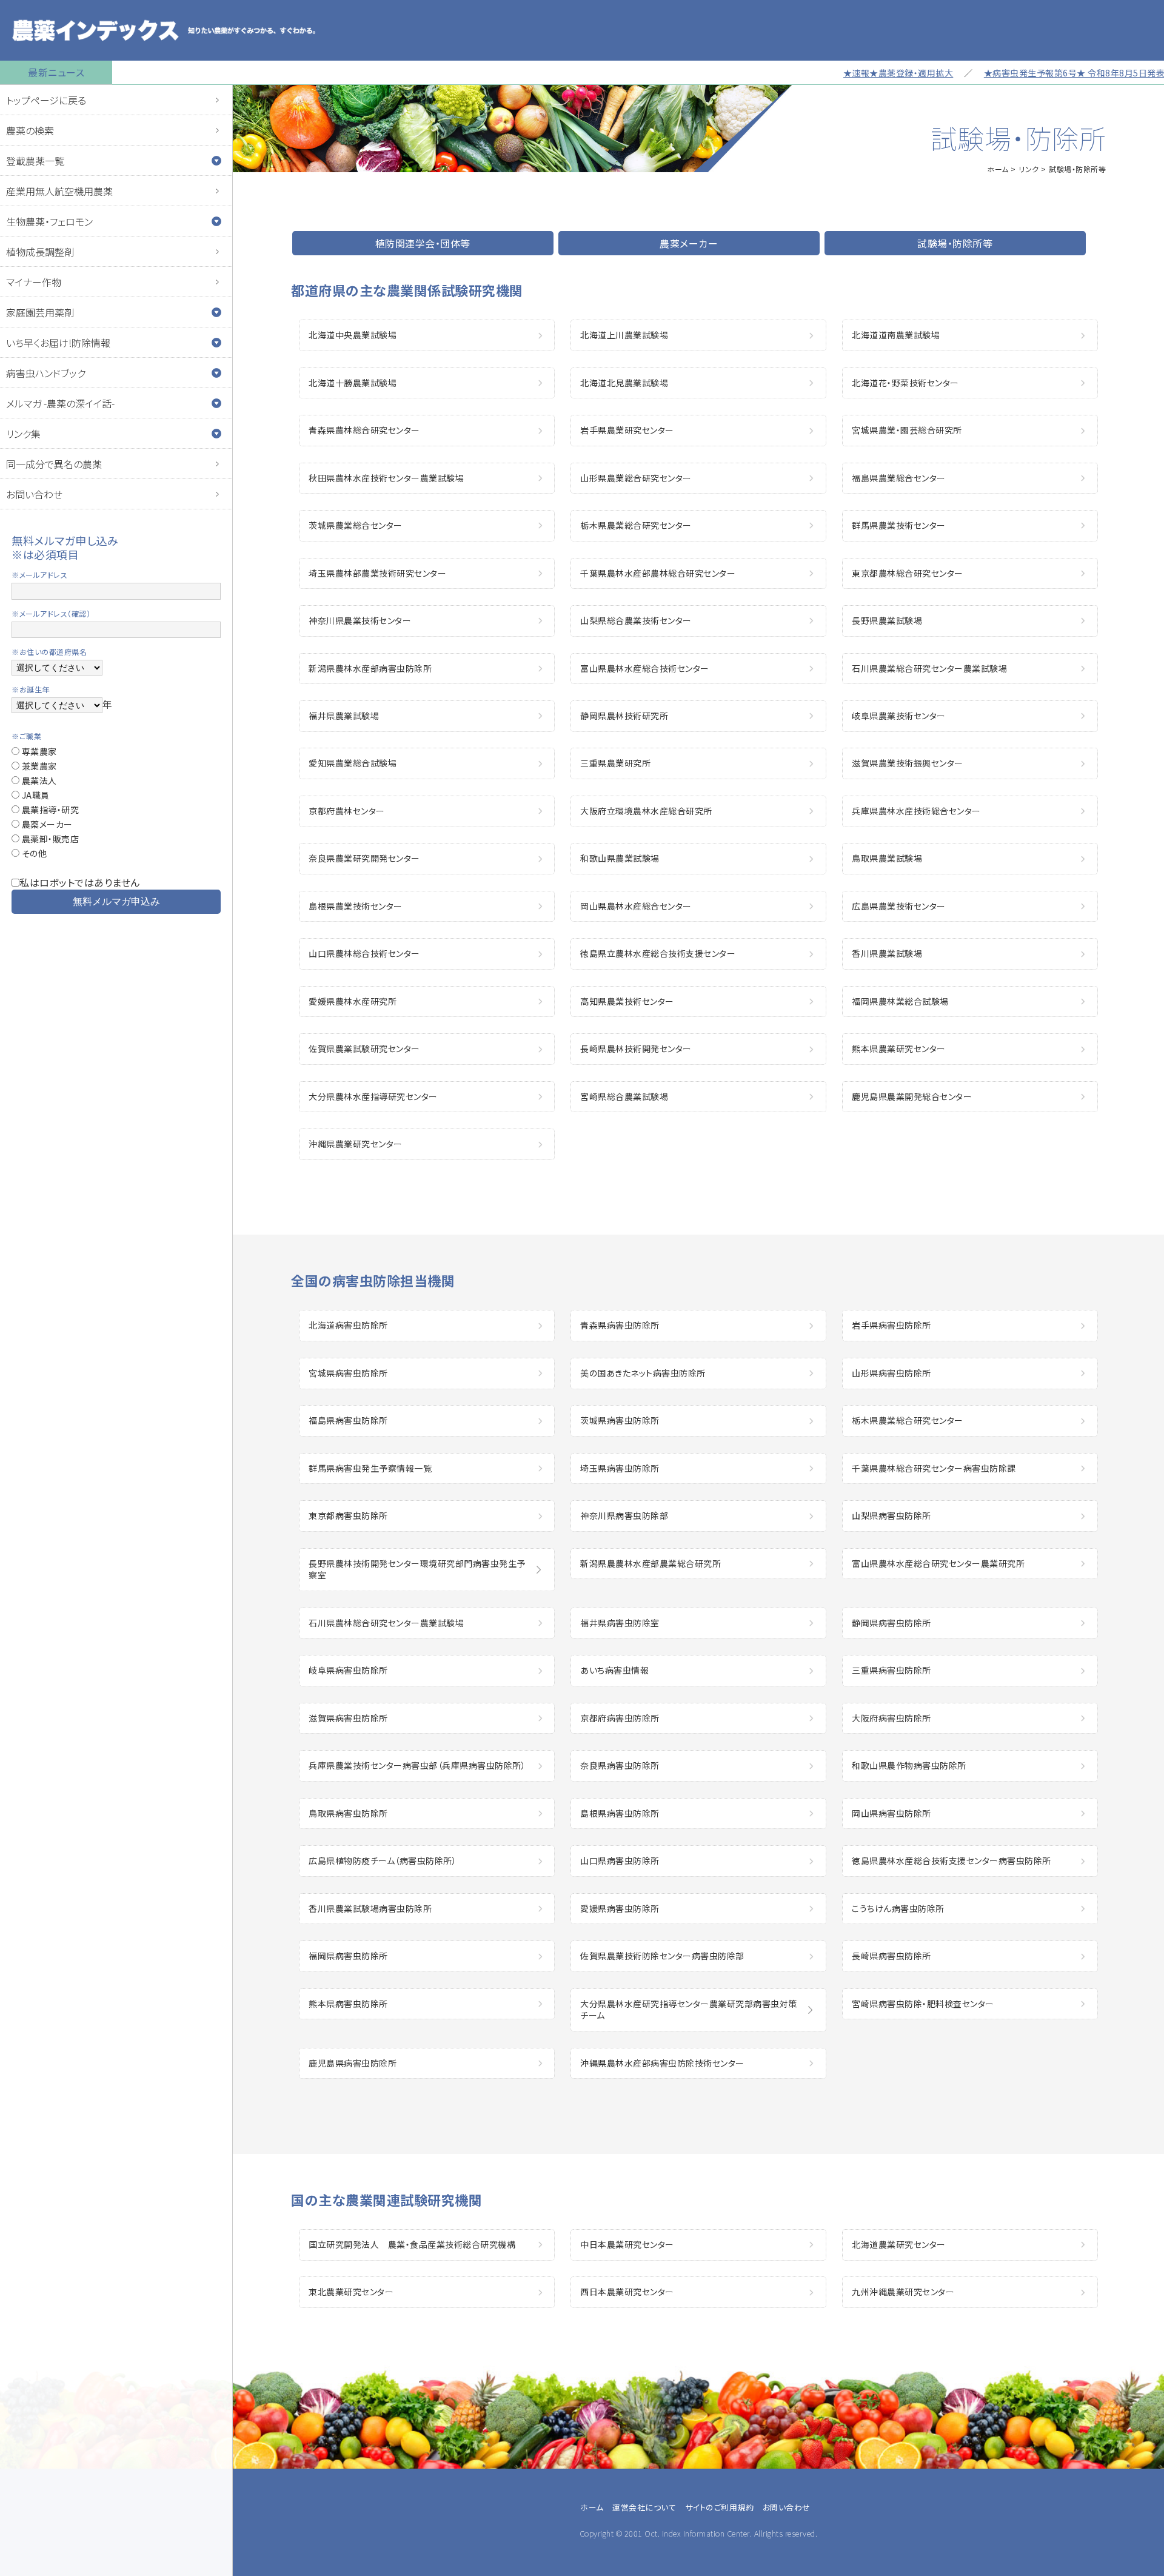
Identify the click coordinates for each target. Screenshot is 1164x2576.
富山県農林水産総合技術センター (645, 668)
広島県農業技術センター (899, 906)
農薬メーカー (46, 824)
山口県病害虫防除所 (620, 1860)
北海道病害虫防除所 (348, 1325)
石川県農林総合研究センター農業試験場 (386, 1623)
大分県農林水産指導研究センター (373, 1096)
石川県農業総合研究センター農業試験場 (929, 668)
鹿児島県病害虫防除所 (353, 2063)
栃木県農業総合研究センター (636, 525)
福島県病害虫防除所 (348, 1420)
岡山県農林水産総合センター (636, 906)
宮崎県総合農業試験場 (624, 1096)
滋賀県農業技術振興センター (908, 763)
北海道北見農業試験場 (624, 383)
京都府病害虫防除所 (620, 1718)
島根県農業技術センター (356, 906)
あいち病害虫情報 (614, 1670)
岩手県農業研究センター (627, 430)
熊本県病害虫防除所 (348, 2004)
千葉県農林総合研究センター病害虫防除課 (934, 1468)
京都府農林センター (347, 811)
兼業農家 (38, 766)
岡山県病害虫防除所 (891, 1813)
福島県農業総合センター (899, 478)
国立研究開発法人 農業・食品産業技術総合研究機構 (412, 2244)
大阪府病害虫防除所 (891, 1718)
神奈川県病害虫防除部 (624, 1515)
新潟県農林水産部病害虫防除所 (370, 668)
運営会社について (644, 2507)
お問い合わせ (34, 494)
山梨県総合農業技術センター (636, 620)
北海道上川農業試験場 (624, 335)
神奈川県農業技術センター (360, 620)
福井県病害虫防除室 (620, 1623)
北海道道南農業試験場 (896, 335)
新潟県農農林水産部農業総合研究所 (651, 1563)
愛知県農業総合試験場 (353, 763)
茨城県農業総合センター (356, 525)
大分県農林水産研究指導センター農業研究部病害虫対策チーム (689, 2010)
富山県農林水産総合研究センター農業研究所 (938, 1563)
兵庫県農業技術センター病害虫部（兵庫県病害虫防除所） (417, 1765)
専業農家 (38, 751)
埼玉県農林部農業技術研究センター (377, 573)
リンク (1029, 169)
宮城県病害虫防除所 (348, 1373)
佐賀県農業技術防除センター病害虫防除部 (662, 1956)
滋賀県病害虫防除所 (348, 1718)
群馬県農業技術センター (899, 525)
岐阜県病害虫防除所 (348, 1670)
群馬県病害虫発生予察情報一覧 (370, 1468)
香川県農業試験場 (887, 953)
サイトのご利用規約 (720, 2507)
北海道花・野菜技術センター (905, 383)
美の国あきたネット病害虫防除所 (643, 1373)
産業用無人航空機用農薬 (59, 191)
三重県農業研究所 (615, 763)
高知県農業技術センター (627, 1001)
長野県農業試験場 (887, 620)
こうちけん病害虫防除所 (898, 1908)
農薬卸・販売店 (49, 839)
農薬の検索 (30, 130)
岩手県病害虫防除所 (891, 1325)
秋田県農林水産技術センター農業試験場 (386, 478)
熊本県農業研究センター (899, 1048)
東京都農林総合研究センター (908, 573)
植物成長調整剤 (40, 252)
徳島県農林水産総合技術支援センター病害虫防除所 (952, 1860)
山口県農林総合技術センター (364, 953)
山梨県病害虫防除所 (891, 1515)
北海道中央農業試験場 (353, 335)
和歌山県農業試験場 (620, 858)
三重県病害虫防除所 (891, 1670)
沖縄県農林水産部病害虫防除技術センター (662, 2063)
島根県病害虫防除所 (620, 1813)
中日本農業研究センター (627, 2244)
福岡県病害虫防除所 (348, 1956)
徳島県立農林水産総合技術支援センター (658, 953)
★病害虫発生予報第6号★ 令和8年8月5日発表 (1027, 73)
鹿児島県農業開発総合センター (912, 1096)
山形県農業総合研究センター (636, 478)
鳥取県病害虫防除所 (348, 1813)
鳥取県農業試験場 (887, 858)
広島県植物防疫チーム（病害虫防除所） (383, 1860)
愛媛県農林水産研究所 (353, 1001)
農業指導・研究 (49, 810)
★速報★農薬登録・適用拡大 (851, 73)
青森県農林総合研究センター (364, 430)
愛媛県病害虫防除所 (620, 1908)
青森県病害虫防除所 (620, 1325)
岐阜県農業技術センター (899, 716)
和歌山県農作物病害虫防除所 (909, 1765)
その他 (33, 853)
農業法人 (38, 780)
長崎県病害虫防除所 (891, 1956)
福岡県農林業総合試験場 (900, 1001)
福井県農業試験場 (344, 716)
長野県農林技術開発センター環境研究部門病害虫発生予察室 (417, 1569)
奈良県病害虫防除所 (620, 1765)
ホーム (998, 169)
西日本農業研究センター (627, 2292)
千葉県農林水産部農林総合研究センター (658, 573)
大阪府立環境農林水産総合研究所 (646, 811)
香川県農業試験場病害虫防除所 (370, 1908)
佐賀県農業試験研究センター (364, 1048)
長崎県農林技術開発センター (636, 1048)
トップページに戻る (46, 100)
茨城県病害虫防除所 (620, 1420)
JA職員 (35, 795)
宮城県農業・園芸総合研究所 (907, 430)
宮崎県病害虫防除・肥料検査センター (923, 2004)
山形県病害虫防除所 (891, 1373)
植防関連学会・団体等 (423, 243)
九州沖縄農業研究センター (903, 2292)
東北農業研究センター (351, 2292)
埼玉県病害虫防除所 (620, 1468)
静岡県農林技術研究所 (624, 716)
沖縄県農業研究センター (356, 1144)
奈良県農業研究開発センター (364, 858)
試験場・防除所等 (955, 243)
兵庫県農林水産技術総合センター (916, 811)
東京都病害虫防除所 (348, 1515)
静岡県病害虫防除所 (891, 1623)
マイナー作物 (34, 282)
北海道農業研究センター (899, 2244)
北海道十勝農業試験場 (353, 383)
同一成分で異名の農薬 (54, 464)
